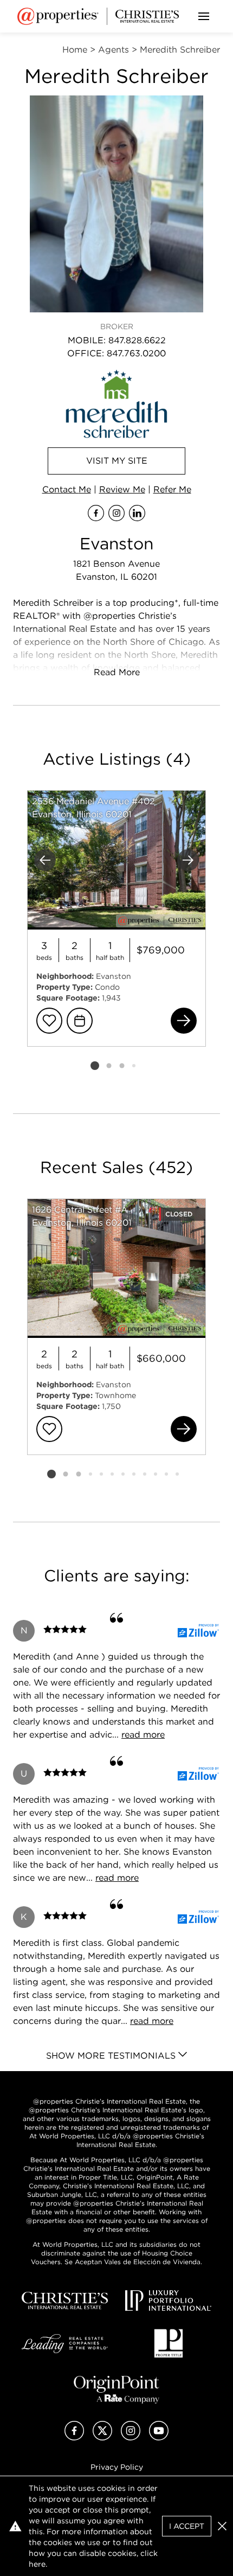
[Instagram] (131, 2437)
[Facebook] (74, 2437)
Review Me (122, 489)
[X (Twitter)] (102, 2437)
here (37, 2564)
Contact (67, 489)
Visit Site (117, 461)
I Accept (187, 2526)
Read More (117, 672)
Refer (172, 489)
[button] (222, 2526)
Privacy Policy (117, 2467)
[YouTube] (159, 2437)
